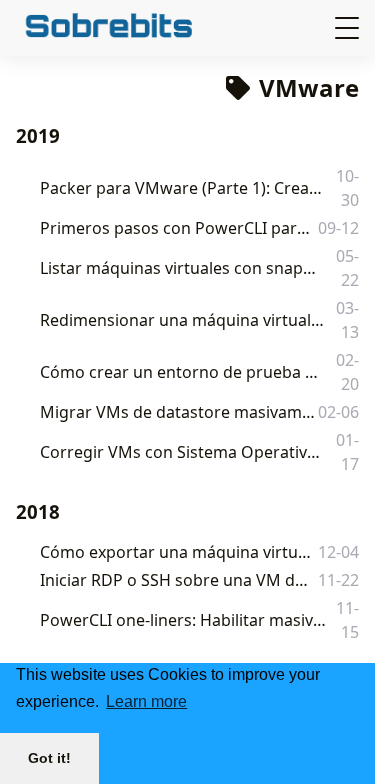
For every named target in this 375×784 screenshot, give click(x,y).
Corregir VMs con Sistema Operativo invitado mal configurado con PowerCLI (183, 452)
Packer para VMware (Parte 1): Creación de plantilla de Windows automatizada (184, 188)
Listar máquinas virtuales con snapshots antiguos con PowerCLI (181, 268)
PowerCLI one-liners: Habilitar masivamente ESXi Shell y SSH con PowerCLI (183, 620)
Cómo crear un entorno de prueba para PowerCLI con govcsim (180, 372)
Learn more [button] (146, 701)
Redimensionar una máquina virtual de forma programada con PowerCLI (183, 320)
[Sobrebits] (136, 27)
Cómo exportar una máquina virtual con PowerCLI (176, 552)
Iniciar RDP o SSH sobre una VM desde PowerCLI (176, 580)
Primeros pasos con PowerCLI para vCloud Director (177, 228)
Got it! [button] (49, 758)
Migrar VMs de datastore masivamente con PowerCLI (177, 412)
